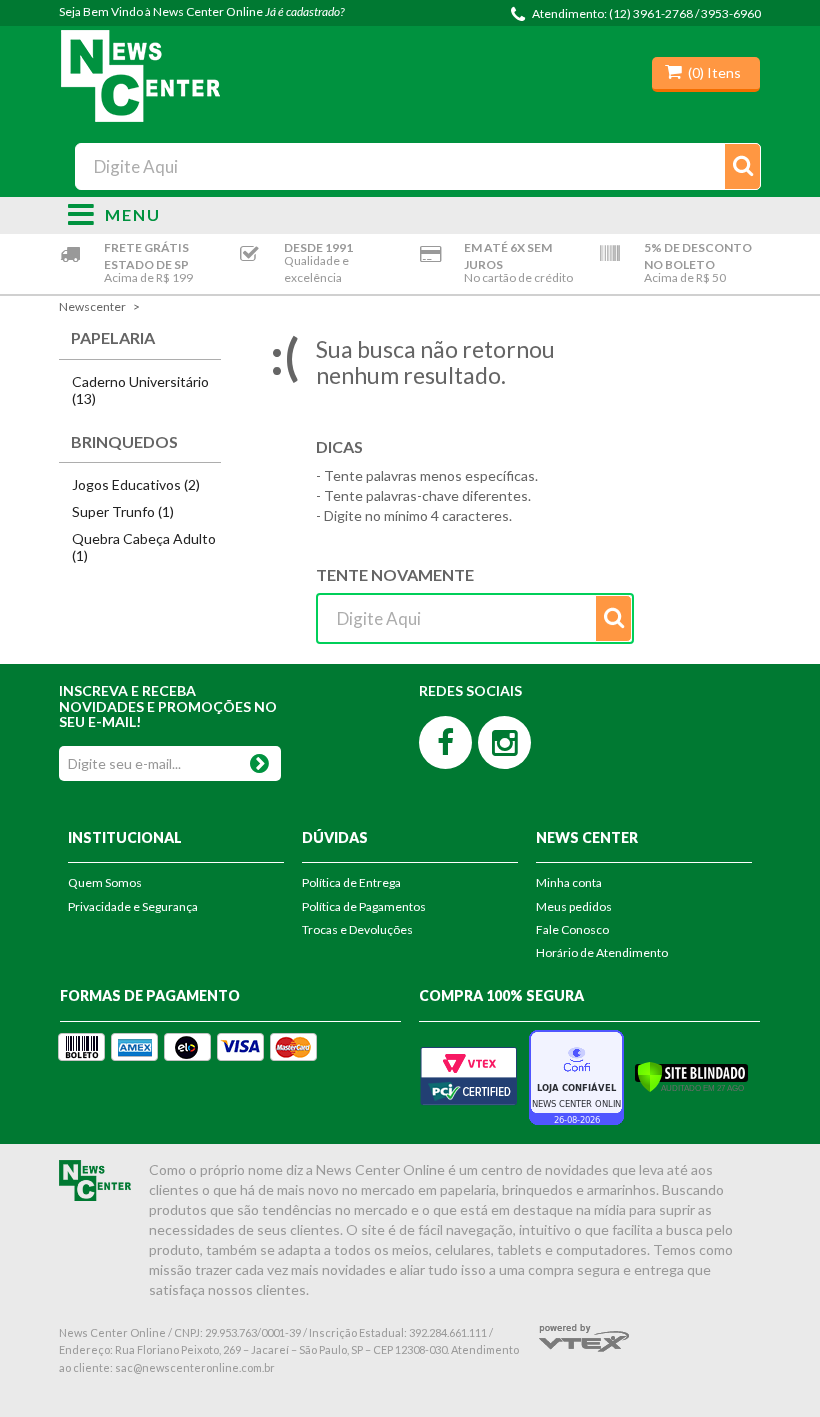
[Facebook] (445, 742)
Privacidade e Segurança (133, 906)
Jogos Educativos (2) (136, 484)
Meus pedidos (574, 906)
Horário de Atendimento (602, 952)
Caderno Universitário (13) (140, 390)
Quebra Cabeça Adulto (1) (144, 547)
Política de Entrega (351, 882)
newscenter (92, 306)
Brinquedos (124, 441)
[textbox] (417, 166)
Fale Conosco (572, 929)
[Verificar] (691, 1075)
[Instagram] (504, 742)
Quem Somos (105, 882)
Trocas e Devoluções (357, 929)
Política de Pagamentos (364, 906)
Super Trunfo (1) (123, 511)
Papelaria (113, 337)
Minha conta (569, 882)
